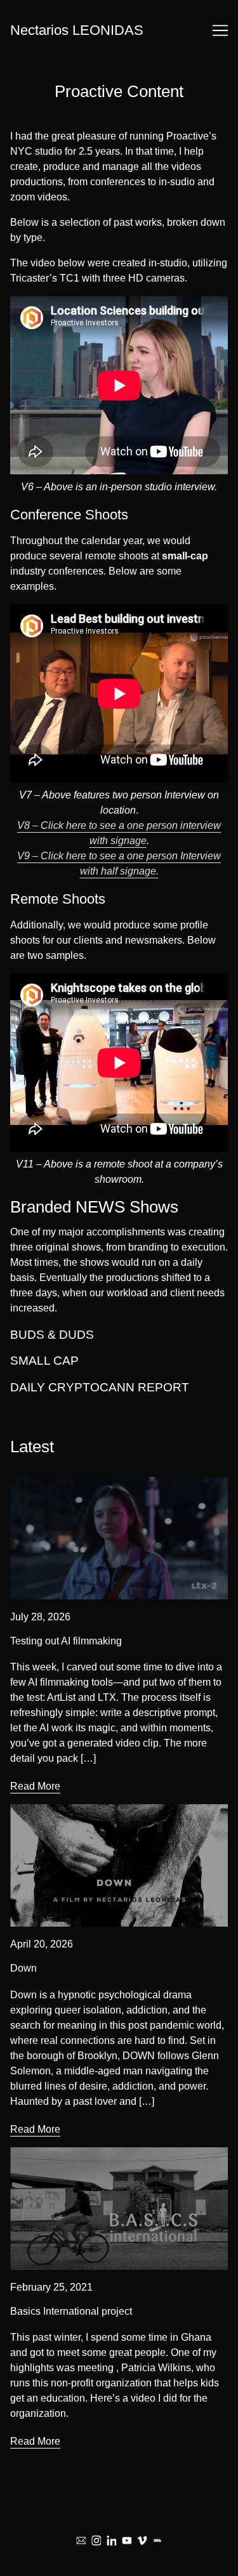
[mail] (81, 2540)
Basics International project (71, 2155)
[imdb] (157, 2540)
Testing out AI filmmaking (66, 1484)
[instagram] (96, 2540)
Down (23, 1812)
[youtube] (127, 2540)
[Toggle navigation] (220, 30)
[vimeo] (142, 2540)
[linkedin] (112, 2540)
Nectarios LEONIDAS (77, 30)
